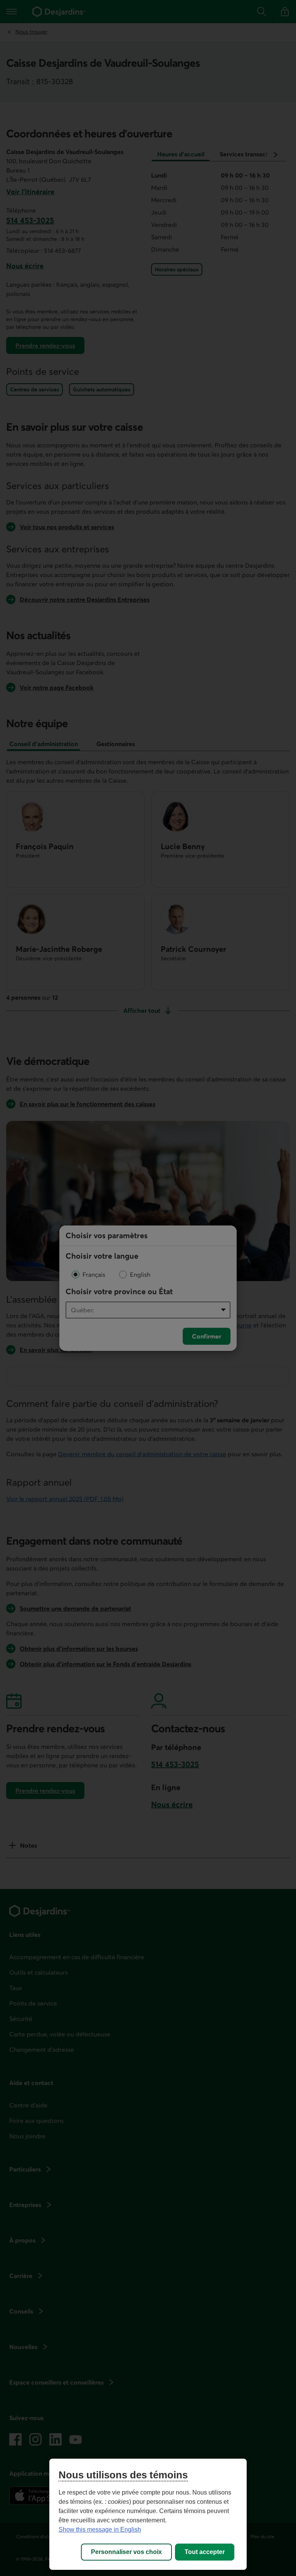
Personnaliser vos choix (126, 2552)
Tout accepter (205, 2552)
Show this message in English (100, 2529)
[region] (148, 2514)
